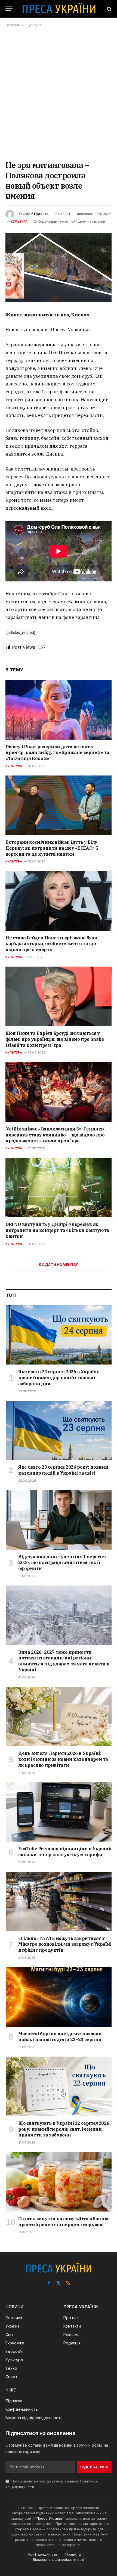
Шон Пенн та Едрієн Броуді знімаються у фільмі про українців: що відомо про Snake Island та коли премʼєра (55, 1039)
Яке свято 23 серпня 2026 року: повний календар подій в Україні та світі (63, 1470)
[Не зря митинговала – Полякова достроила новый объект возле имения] (59, 268)
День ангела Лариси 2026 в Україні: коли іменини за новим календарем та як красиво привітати (63, 1759)
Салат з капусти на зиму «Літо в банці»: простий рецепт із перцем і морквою (64, 2222)
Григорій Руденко (34, 214)
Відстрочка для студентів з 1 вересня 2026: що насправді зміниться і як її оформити (62, 1563)
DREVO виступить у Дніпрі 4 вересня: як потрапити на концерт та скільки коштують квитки (57, 1230)
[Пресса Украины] (59, 9)
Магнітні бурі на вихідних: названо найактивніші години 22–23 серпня (60, 2037)
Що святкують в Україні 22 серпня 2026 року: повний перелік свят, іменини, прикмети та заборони (64, 2129)
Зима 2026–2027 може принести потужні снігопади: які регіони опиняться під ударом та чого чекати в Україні (64, 1661)
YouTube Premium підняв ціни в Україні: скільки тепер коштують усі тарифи (65, 1852)
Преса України (49, 2518)
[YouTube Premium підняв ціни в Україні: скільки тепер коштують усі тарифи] (59, 1812)
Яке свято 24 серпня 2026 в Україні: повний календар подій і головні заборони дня (59, 1378)
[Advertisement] (59, 94)
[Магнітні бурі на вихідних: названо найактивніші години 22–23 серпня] (59, 1997)
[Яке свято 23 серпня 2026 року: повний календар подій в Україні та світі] (59, 1430)
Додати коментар (59, 1264)
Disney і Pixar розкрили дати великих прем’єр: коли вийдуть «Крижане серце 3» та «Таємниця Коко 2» (57, 753)
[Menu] (9, 9)
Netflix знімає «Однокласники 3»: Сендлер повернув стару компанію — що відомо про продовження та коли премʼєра (55, 1135)
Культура (19, 222)
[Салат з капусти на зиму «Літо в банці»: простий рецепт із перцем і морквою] (59, 2182)
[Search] (109, 9)
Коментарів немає (53, 221)
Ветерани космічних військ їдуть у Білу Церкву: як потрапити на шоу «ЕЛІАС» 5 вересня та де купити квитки (52, 848)
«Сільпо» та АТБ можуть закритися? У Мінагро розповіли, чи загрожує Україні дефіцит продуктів (65, 1944)
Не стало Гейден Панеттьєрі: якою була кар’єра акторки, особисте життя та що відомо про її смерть (51, 944)
